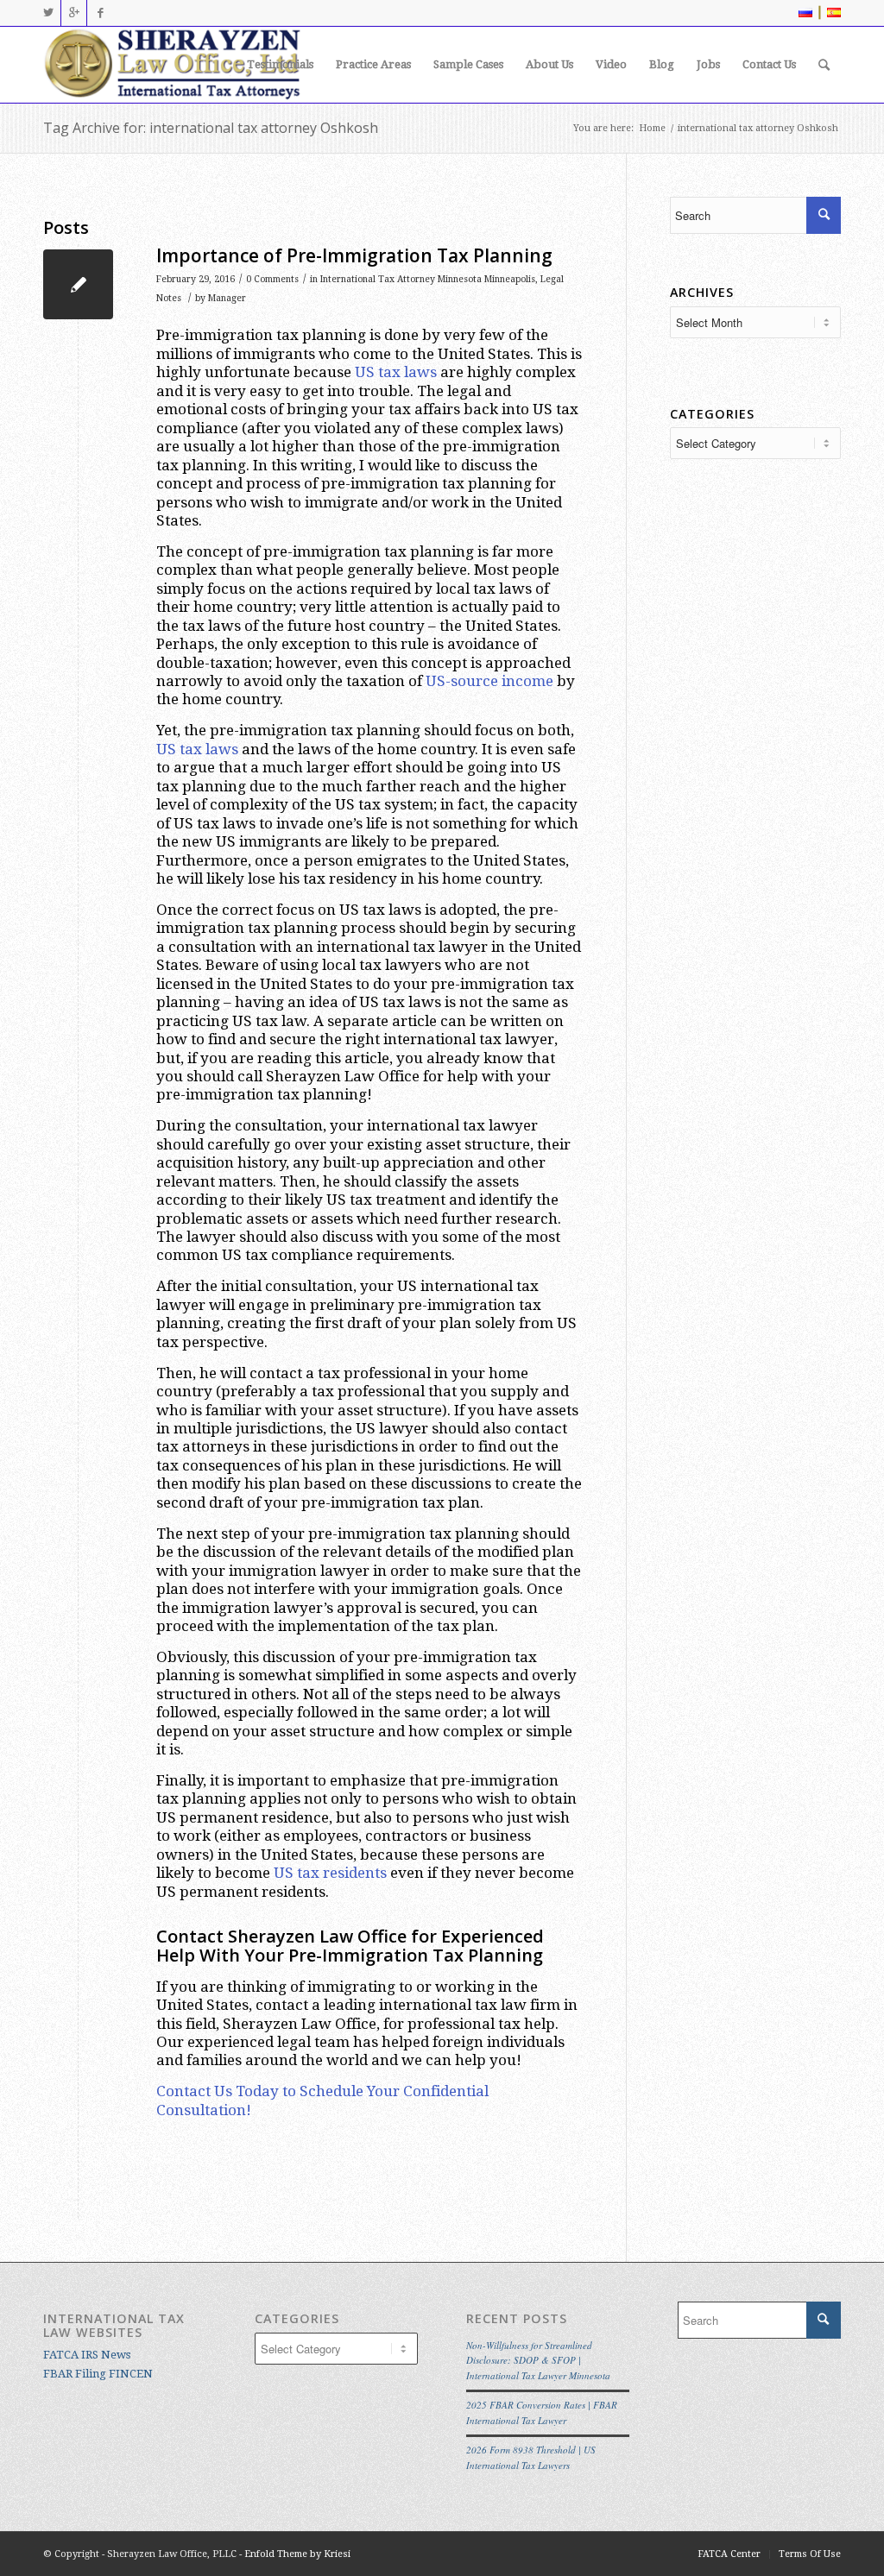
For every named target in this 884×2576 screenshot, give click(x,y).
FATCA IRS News (87, 2355)
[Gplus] (74, 13)
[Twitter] (48, 13)
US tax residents (330, 1873)
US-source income (489, 681)
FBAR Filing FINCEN (98, 2374)
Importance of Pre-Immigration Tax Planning (354, 255)
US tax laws (396, 372)
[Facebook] (100, 13)
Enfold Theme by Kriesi (297, 2554)
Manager (227, 298)
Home (652, 128)
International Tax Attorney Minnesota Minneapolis (428, 279)
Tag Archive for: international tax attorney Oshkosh (211, 128)
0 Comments (272, 279)
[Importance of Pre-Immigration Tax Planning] (78, 284)
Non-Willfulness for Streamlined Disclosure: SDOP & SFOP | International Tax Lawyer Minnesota (538, 2360)
